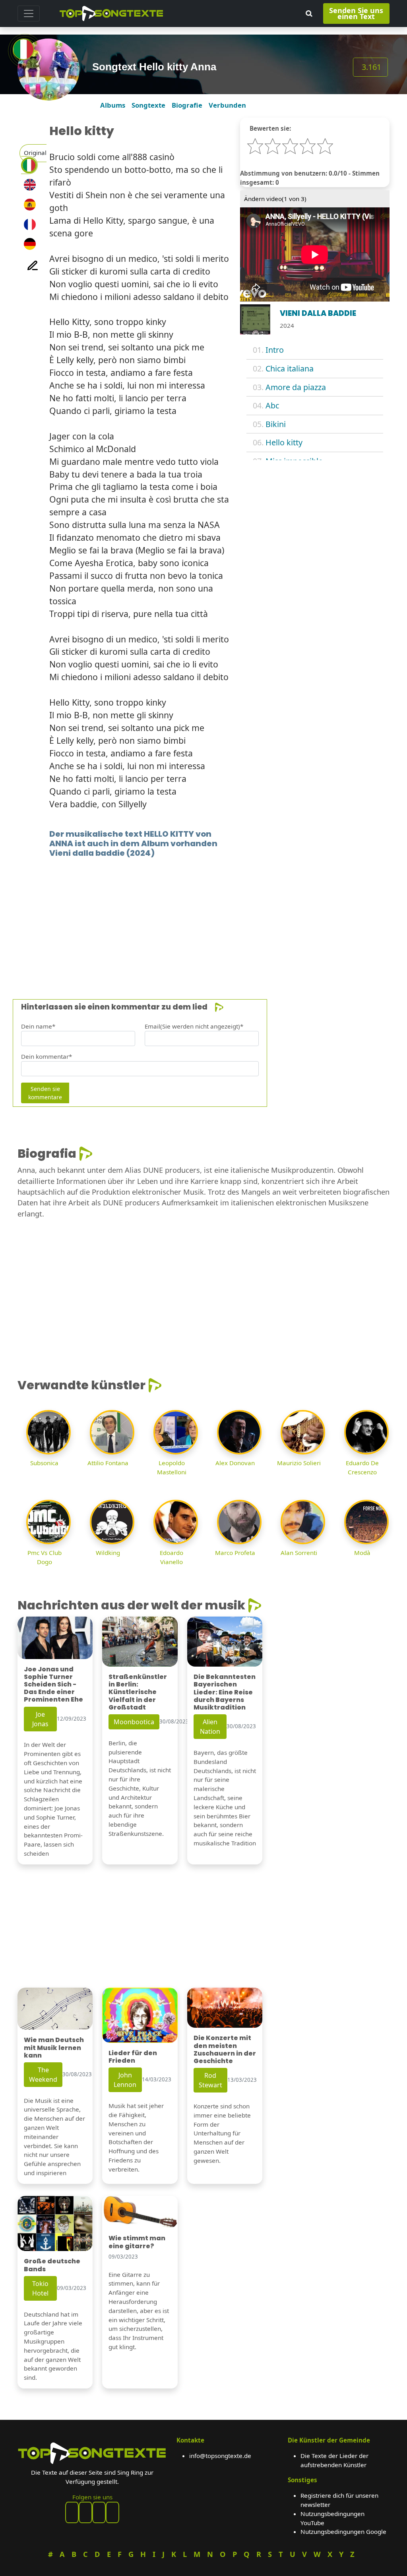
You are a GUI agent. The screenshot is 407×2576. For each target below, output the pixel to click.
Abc (272, 405)
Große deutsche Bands (52, 2265)
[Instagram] (99, 2512)
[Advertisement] (203, 917)
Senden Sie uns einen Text (356, 13)
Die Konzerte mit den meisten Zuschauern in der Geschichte (225, 2049)
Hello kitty (284, 442)
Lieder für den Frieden (133, 2057)
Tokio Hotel (40, 2288)
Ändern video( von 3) (275, 199)
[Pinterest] (85, 2512)
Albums (113, 105)
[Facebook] (72, 2512)
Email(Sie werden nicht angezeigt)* (194, 1026)
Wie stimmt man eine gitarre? (137, 2242)
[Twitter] (112, 2512)
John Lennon (125, 2080)
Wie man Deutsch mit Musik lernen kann (54, 2047)
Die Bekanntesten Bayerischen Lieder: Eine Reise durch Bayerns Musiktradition (225, 1692)
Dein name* (38, 1026)
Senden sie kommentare (45, 1093)
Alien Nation (210, 1727)
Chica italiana (290, 368)
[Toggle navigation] (29, 14)
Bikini (276, 424)
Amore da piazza (296, 387)
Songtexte (148, 105)
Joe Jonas (40, 1719)
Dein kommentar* (47, 1056)
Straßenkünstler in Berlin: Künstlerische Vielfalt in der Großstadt (138, 1692)
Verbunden (227, 105)
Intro (275, 350)
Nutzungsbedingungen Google (343, 2532)
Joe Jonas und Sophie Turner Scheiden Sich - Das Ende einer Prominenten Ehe (53, 1684)
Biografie (187, 105)
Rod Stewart (210, 2080)
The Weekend (43, 2075)
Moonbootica (134, 1722)
